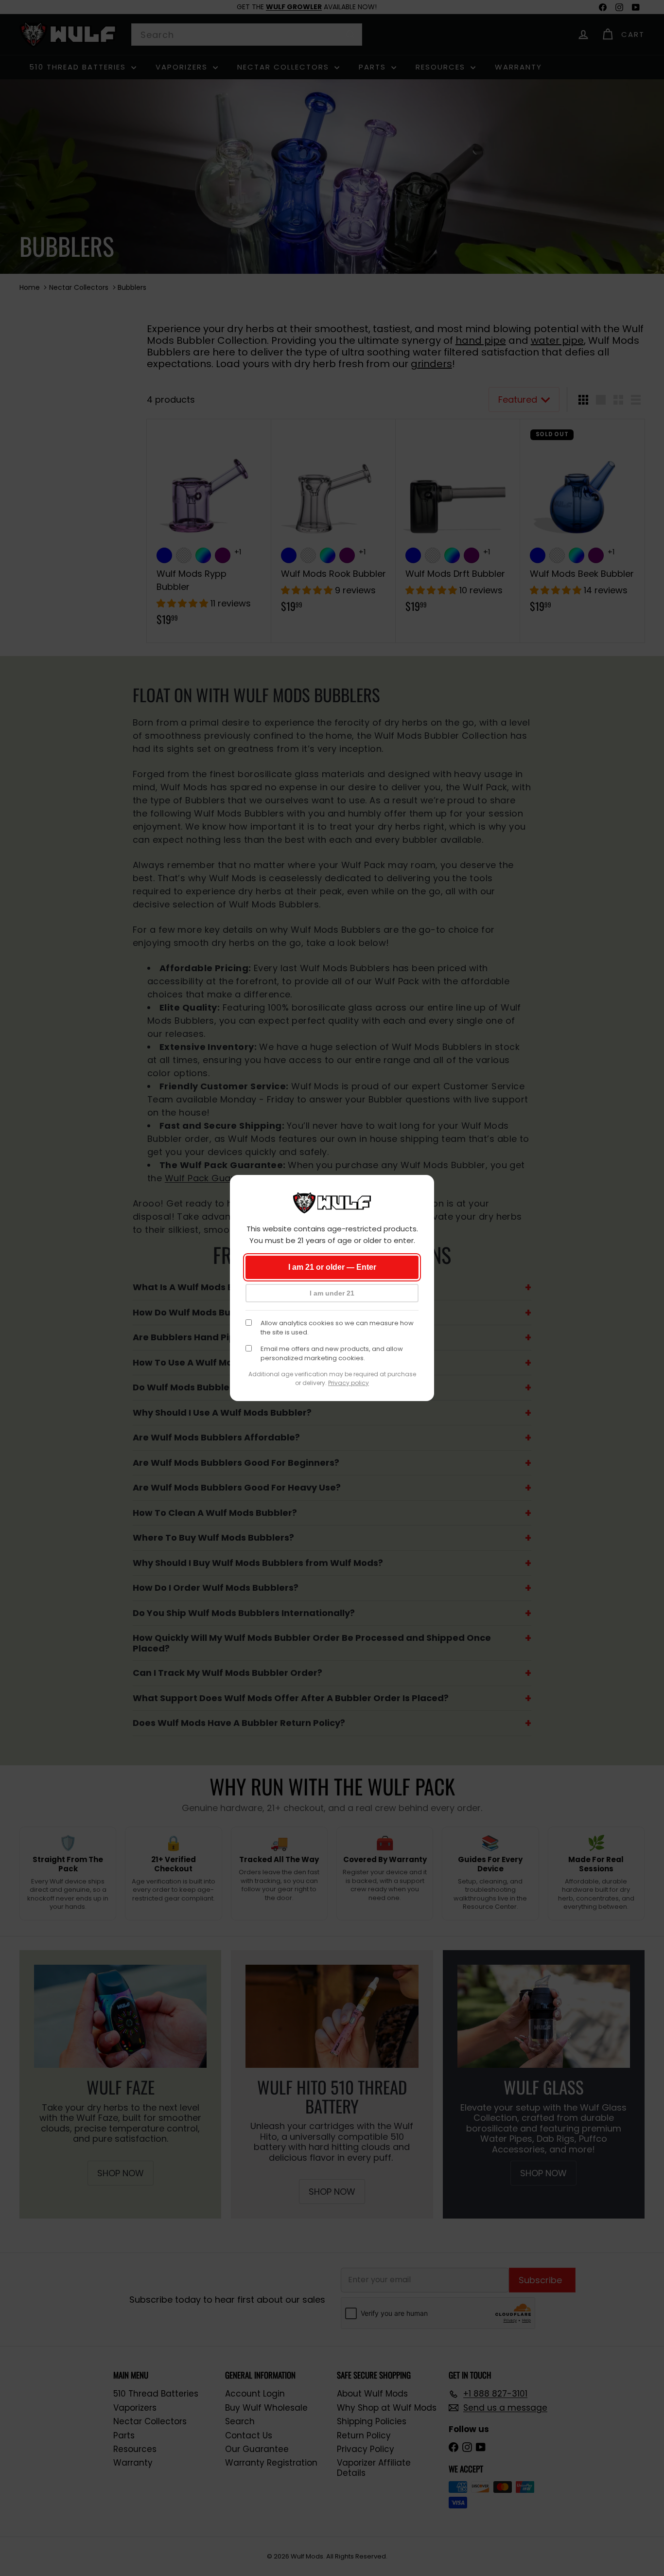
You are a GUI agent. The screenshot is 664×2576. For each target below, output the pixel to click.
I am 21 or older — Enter (332, 1267)
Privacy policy (349, 1383)
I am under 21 (332, 1293)
